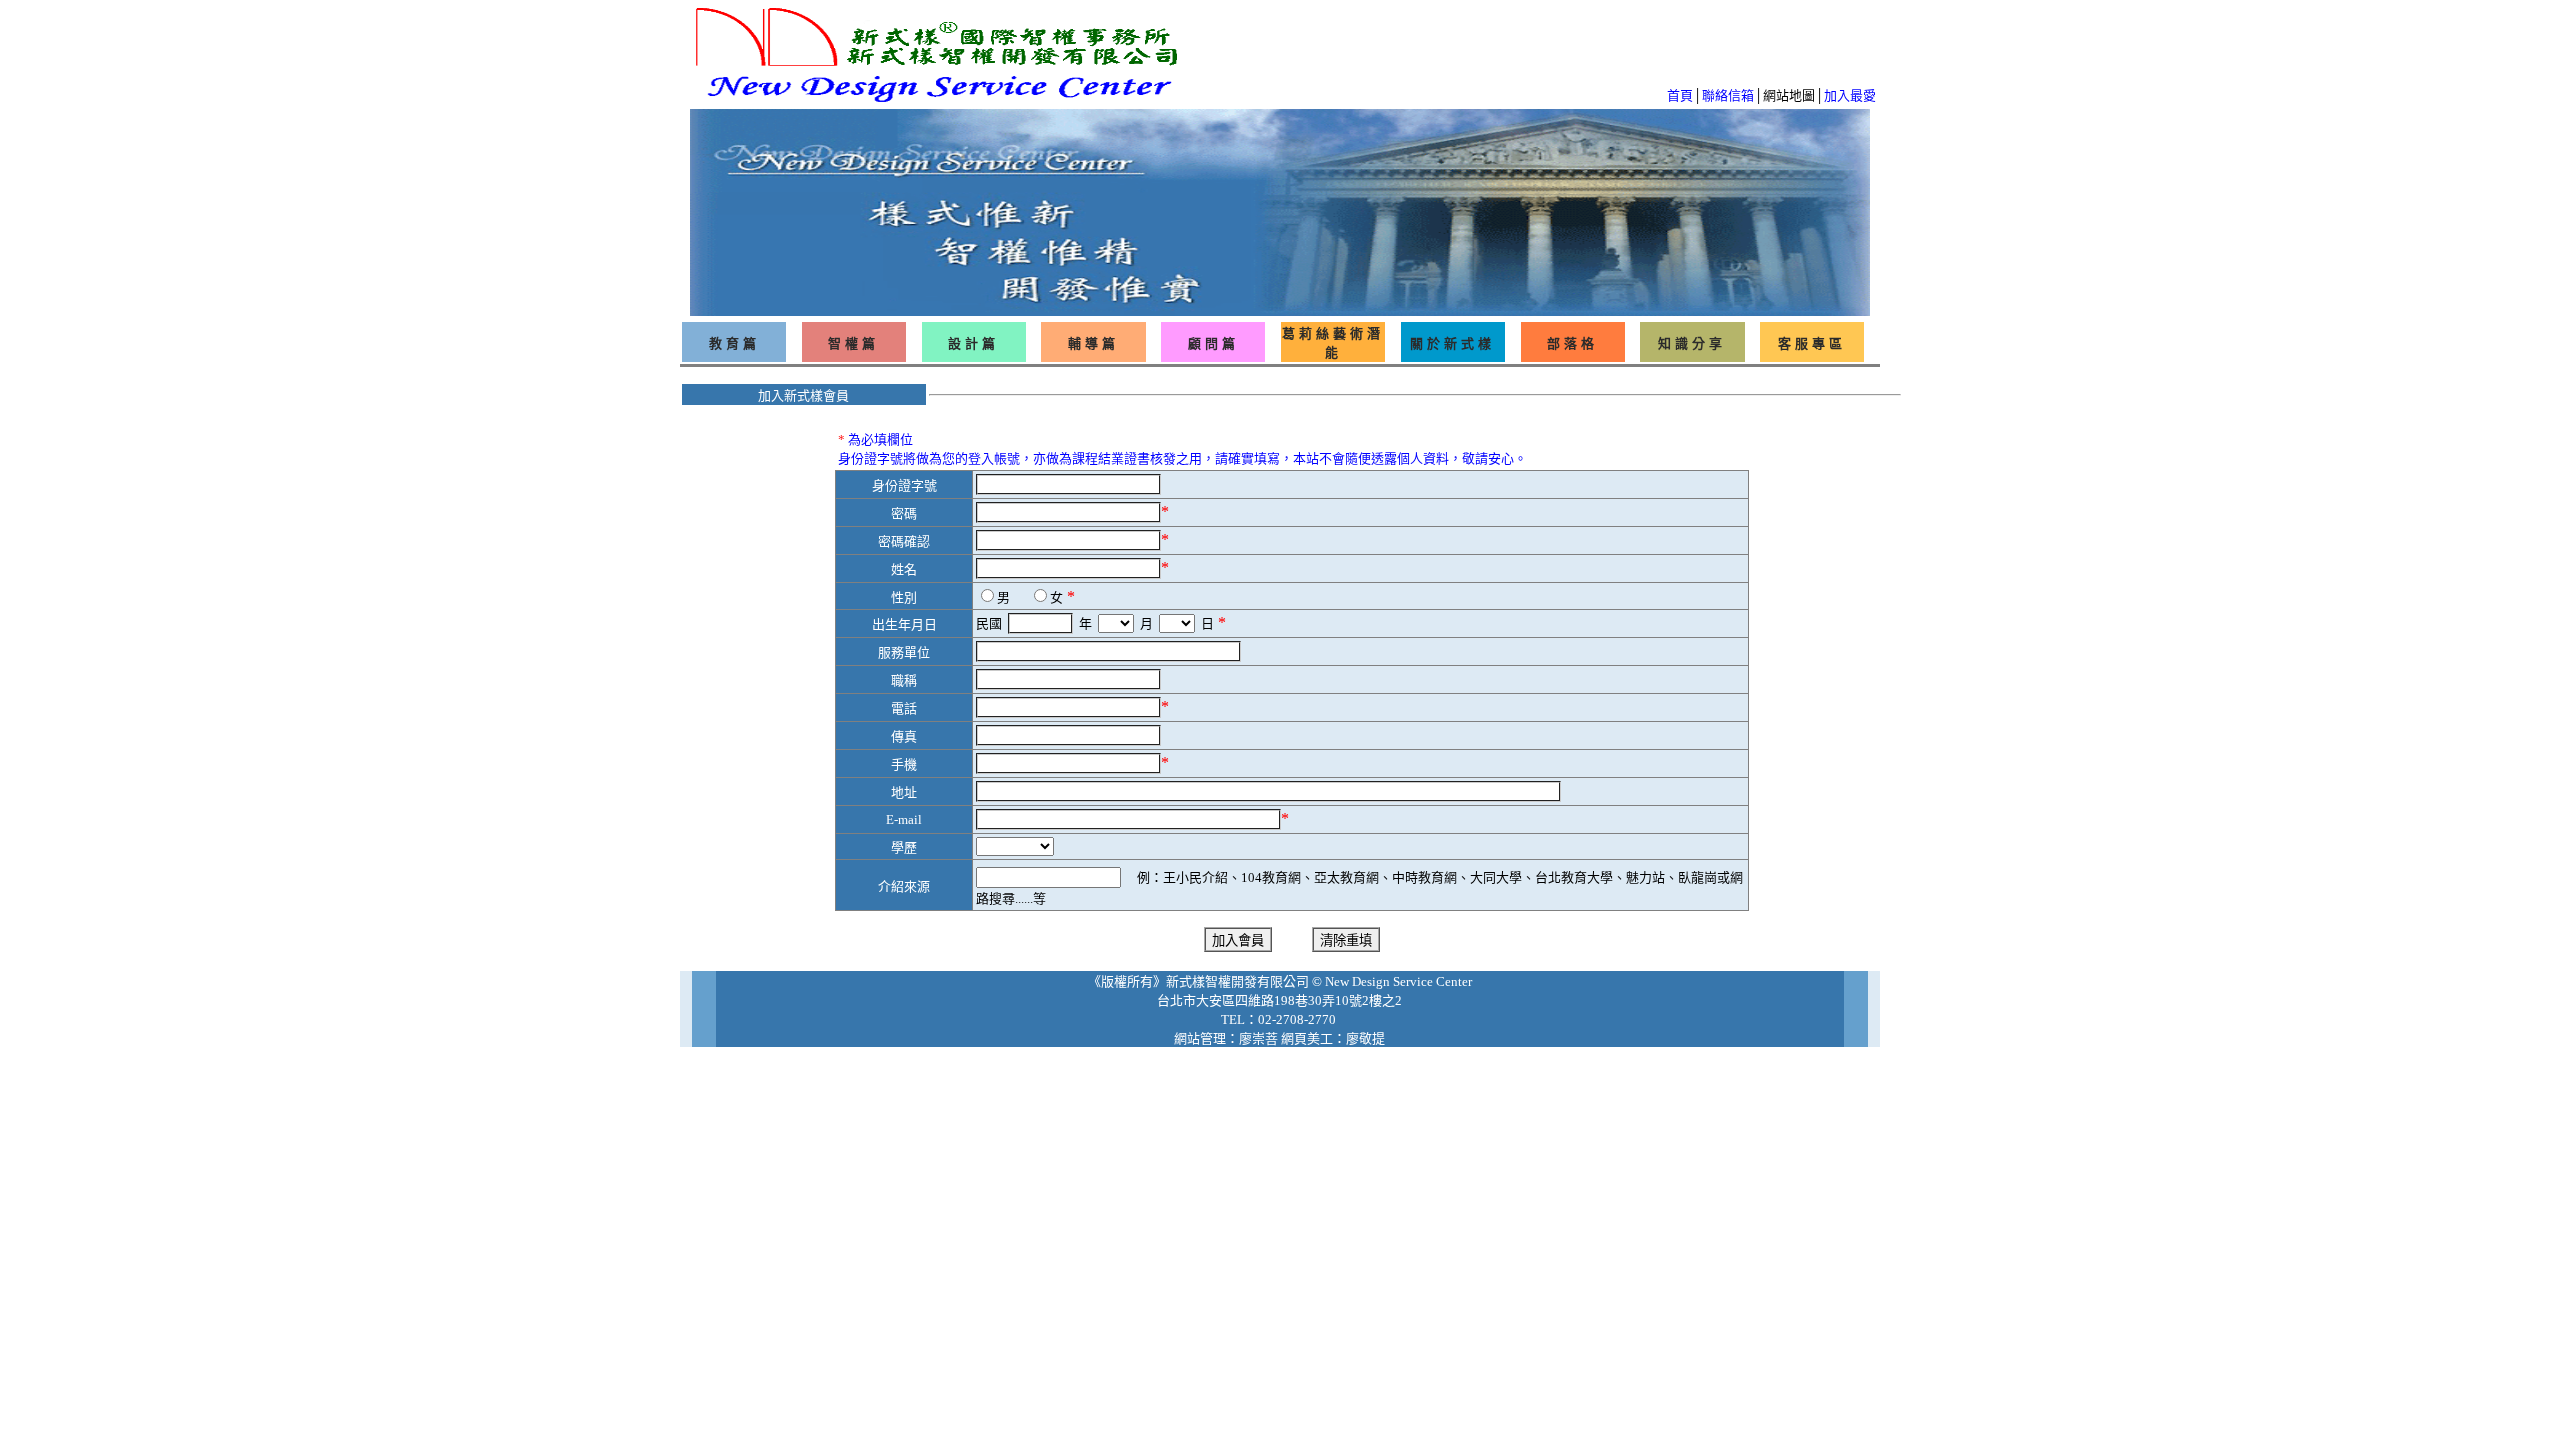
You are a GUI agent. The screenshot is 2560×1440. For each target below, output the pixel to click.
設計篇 (973, 343)
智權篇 (853, 343)
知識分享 (1692, 343)
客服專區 (1812, 343)
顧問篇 (1213, 343)
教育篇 (734, 343)
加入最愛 (1850, 95)
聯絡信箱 (1728, 95)
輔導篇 (1093, 343)
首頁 (1680, 95)
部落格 (1572, 343)
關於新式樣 (1452, 343)
